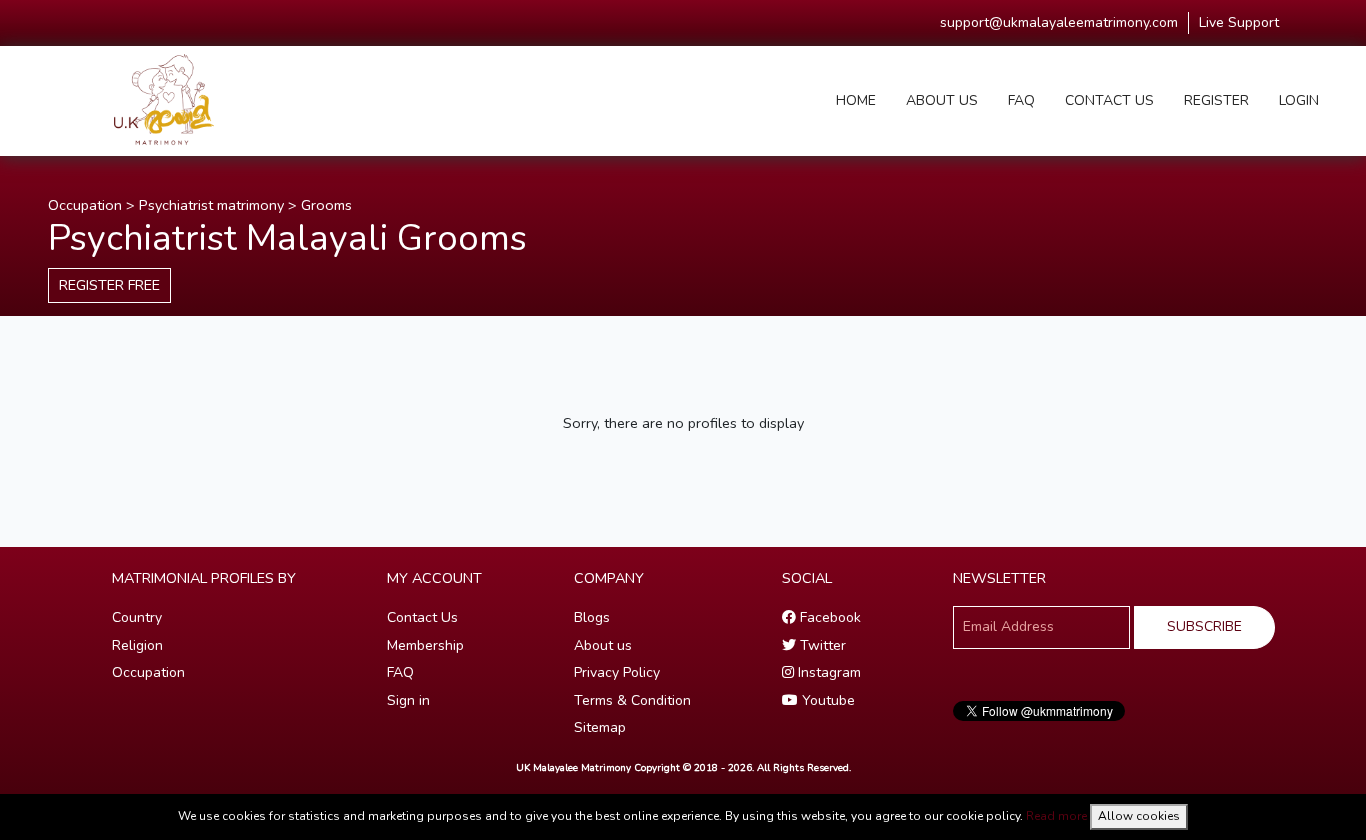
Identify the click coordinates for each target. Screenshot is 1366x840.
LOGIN (1299, 100)
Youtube (826, 700)
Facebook (828, 617)
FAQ (1021, 100)
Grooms (326, 205)
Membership (425, 645)
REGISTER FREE (109, 285)
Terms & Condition (632, 700)
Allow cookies (1139, 816)
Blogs (592, 617)
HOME (856, 100)
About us (603, 645)
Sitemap (600, 727)
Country (137, 617)
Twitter (821, 645)
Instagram (827, 672)
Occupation (85, 205)
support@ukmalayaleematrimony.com (1059, 22)
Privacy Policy (617, 672)
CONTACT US (1109, 100)
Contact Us (422, 617)
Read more (1056, 816)
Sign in (408, 700)
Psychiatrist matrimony (211, 205)
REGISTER (1216, 100)
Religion (137, 645)
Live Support (1239, 22)
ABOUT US (942, 100)
